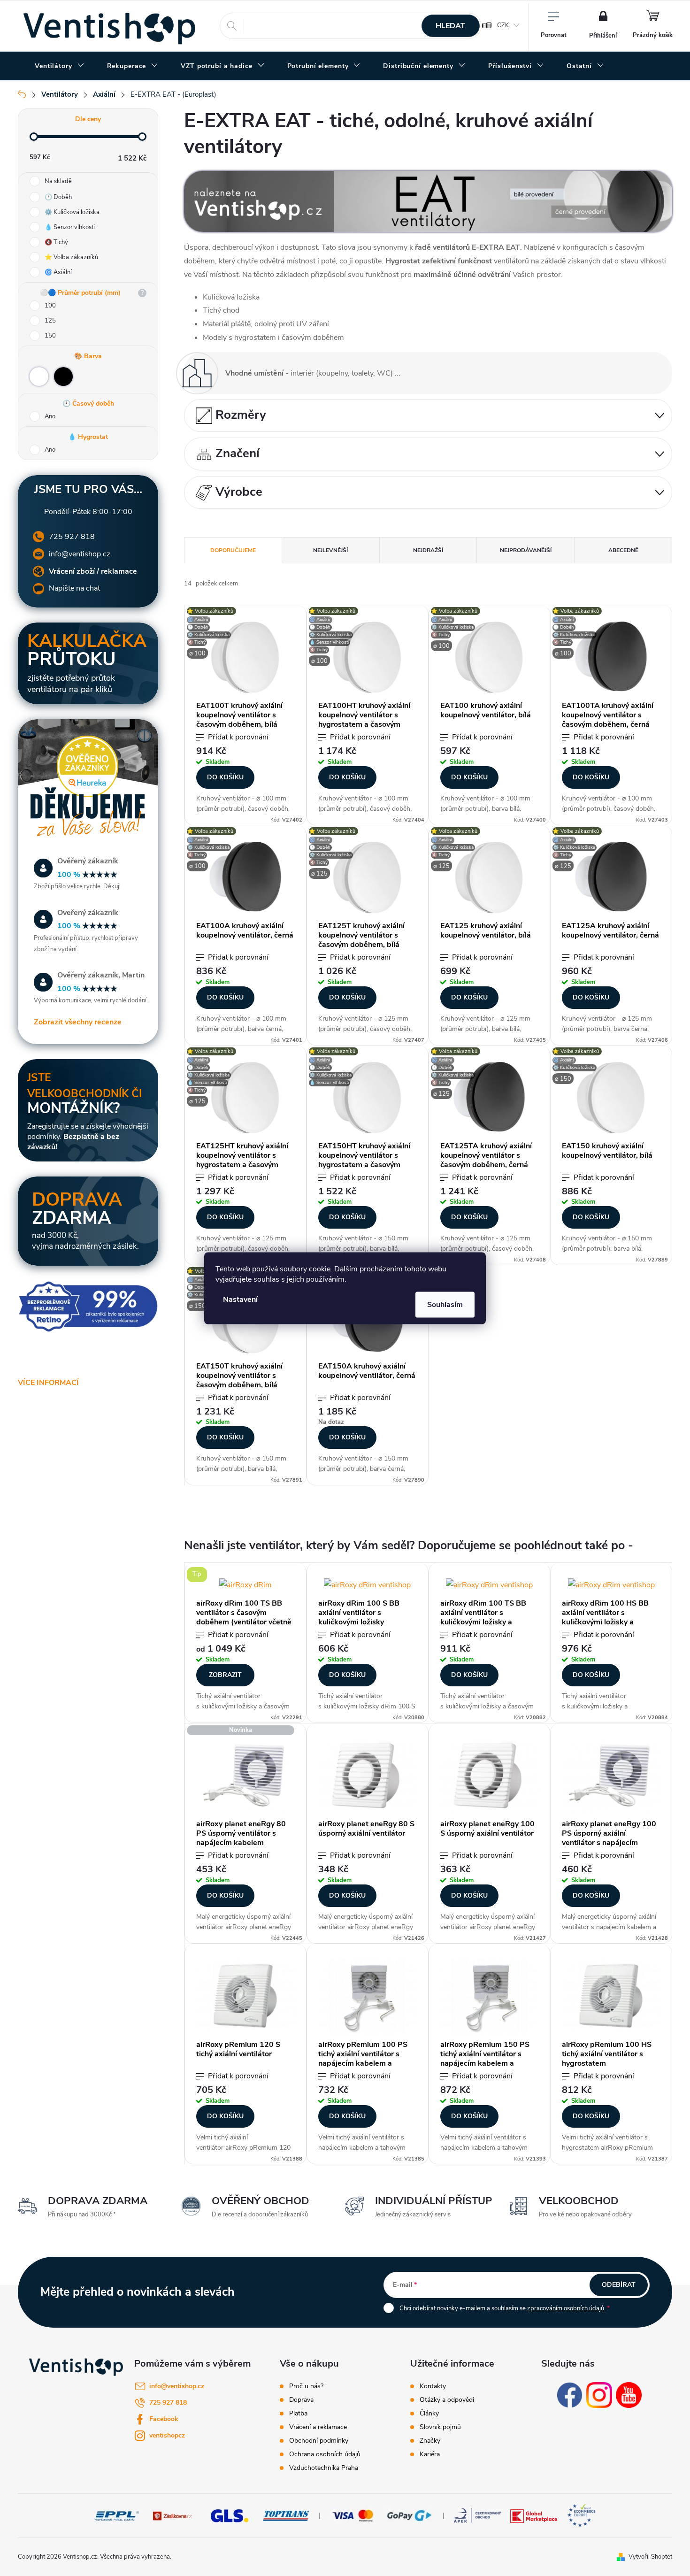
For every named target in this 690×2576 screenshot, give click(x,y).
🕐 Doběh (58, 197)
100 (50, 306)
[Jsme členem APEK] (477, 2515)
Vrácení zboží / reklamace (93, 571)
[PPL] (117, 2515)
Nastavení (240, 1299)
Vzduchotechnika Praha (324, 2468)
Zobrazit (225, 1675)
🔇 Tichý (56, 242)
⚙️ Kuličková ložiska (72, 212)
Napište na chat (74, 588)
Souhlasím (445, 1304)
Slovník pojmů (440, 2427)
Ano (50, 416)
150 (50, 336)
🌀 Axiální (58, 272)
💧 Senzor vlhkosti (70, 227)
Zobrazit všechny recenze (78, 1022)
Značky (430, 2441)
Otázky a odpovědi (447, 2400)
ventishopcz (167, 2435)
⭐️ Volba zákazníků (71, 257)
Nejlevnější (330, 550)
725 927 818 (72, 537)
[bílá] (39, 377)
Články (429, 2414)
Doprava (301, 2400)
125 (50, 321)
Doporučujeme (233, 550)
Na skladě (58, 181)
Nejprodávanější (526, 550)
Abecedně (623, 550)
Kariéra (430, 2454)
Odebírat (619, 2285)
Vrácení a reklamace (318, 2427)
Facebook (164, 2419)
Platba (298, 2414)
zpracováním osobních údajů (566, 2308)
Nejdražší (428, 550)
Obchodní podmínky (319, 2441)
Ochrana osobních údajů (325, 2454)
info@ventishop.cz (80, 554)
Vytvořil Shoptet (650, 2557)
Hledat (450, 26)
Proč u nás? (306, 2386)
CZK (503, 25)
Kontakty (433, 2386)
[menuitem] (60, 66)
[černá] (63, 377)
